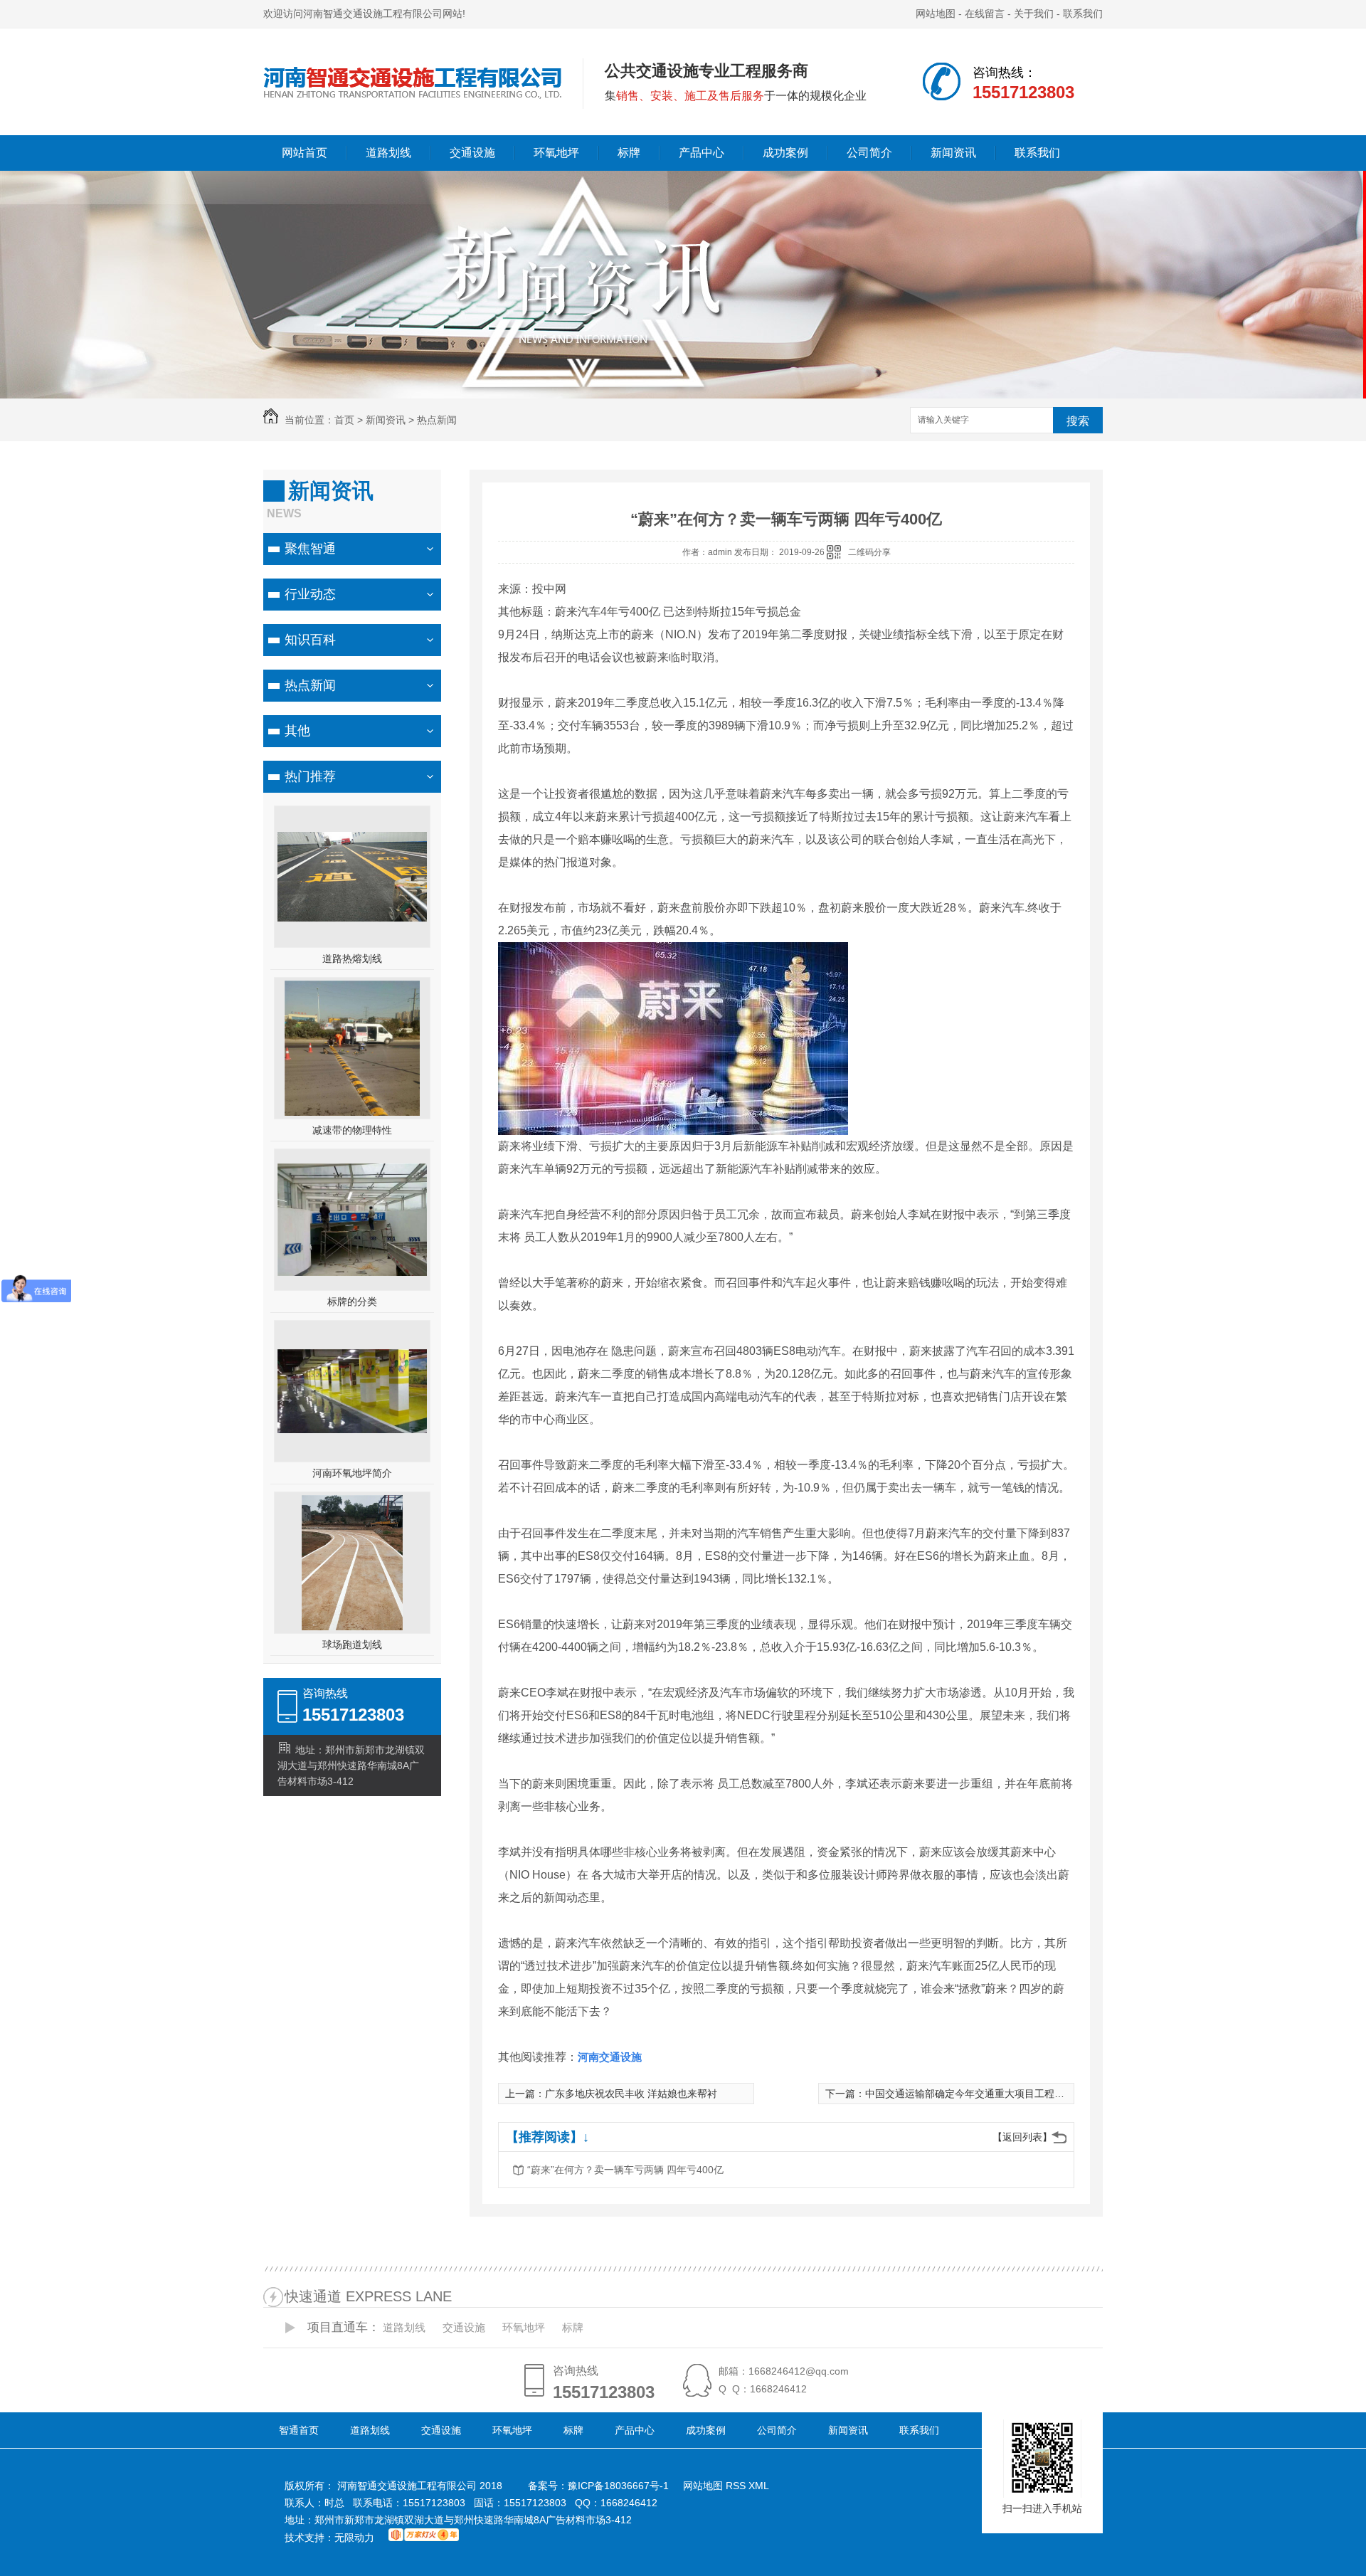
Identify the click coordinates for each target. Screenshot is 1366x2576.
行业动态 (310, 594)
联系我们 (1083, 14)
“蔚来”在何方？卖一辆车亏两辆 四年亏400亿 (625, 2170)
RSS (737, 2486)
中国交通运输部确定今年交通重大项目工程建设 (970, 2094)
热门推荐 (310, 776)
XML (759, 2486)
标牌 (629, 153)
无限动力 (354, 2538)
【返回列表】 (1022, 2137)
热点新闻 (437, 420)
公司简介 (869, 153)
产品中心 (701, 153)
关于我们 (1034, 14)
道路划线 (388, 153)
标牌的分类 (352, 1302)
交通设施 (472, 153)
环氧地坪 (556, 153)
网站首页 (305, 153)
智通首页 (299, 2430)
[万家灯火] (424, 2538)
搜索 (1078, 421)
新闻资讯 (953, 153)
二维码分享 (869, 552)
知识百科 (310, 640)
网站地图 (936, 14)
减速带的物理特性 (352, 1130)
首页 (344, 420)
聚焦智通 (310, 549)
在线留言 (985, 14)
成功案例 (785, 153)
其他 (297, 731)
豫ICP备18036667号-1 (618, 2486)
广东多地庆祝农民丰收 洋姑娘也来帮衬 (631, 2094)
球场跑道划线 (352, 1645)
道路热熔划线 (352, 959)
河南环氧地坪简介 (352, 1473)
